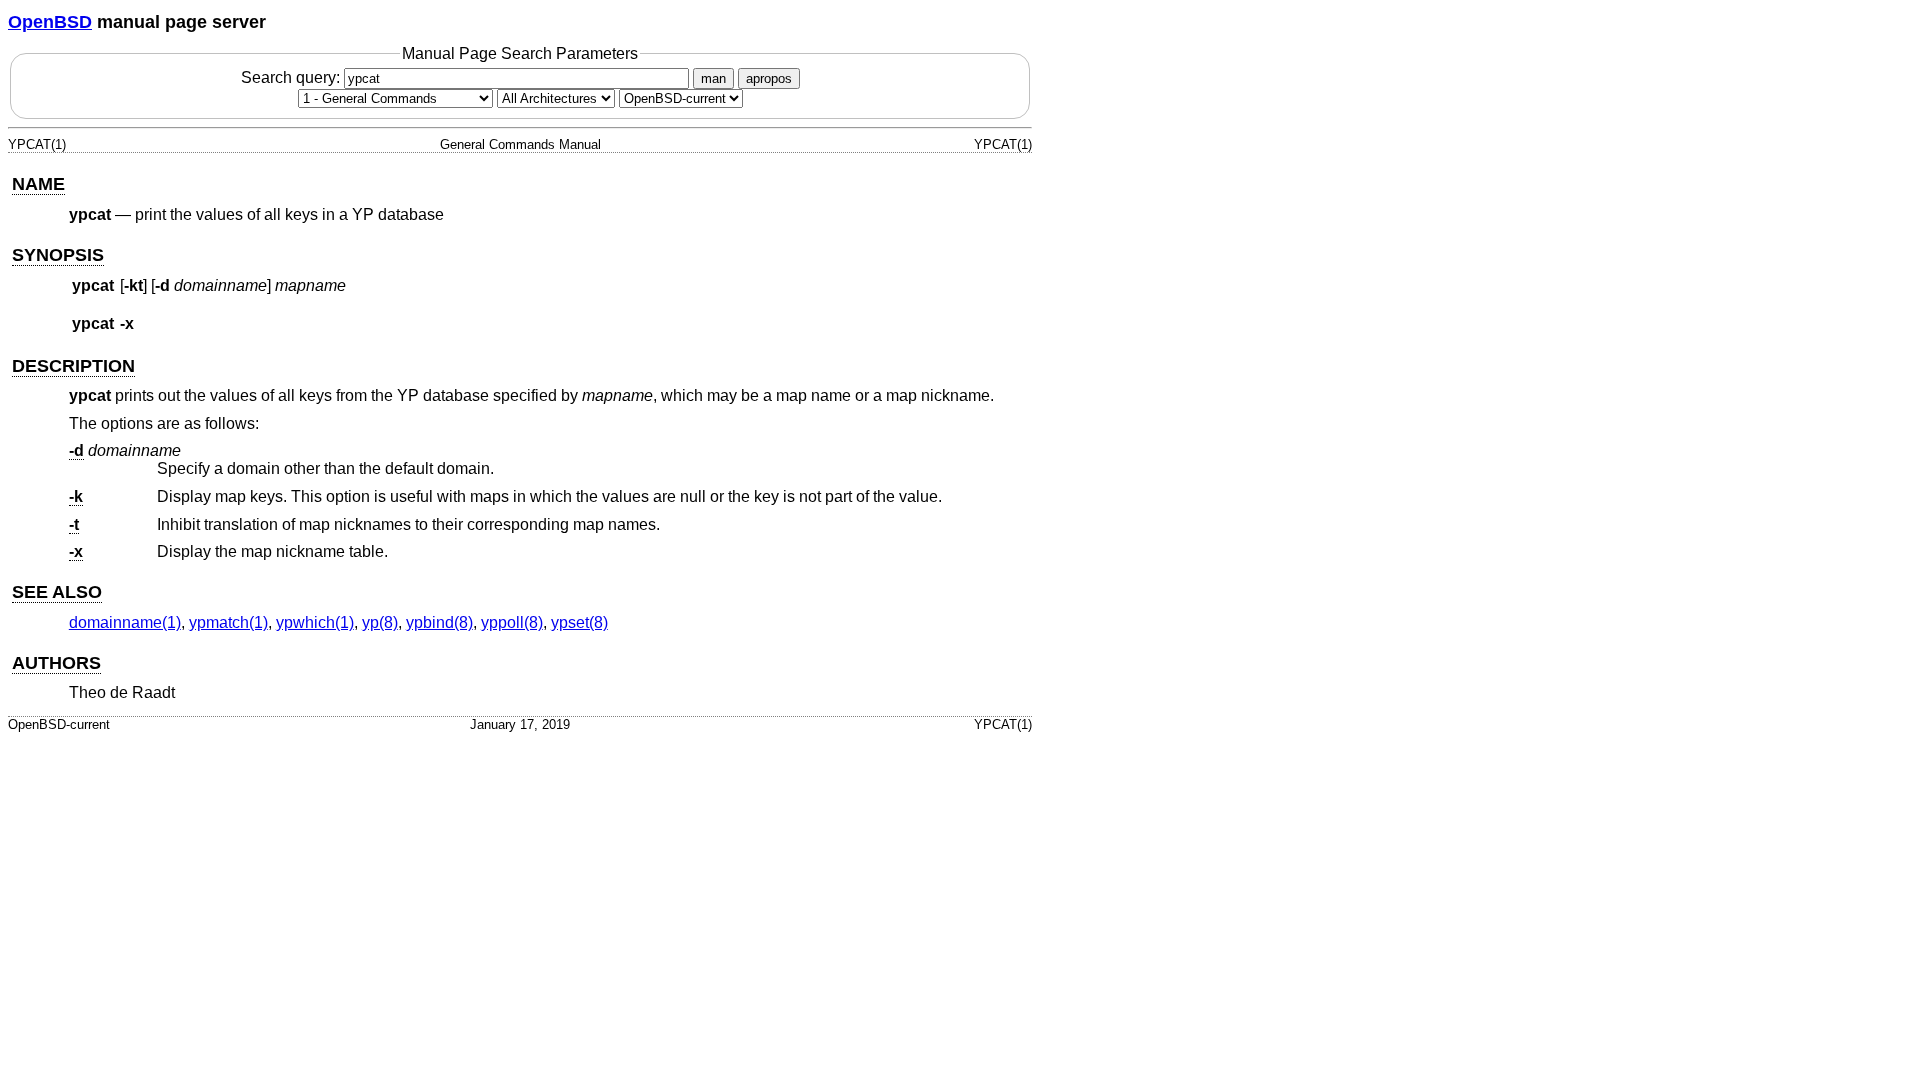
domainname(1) (125, 622)
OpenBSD (50, 22)
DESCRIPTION (73, 366)
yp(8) (380, 622)
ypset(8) (579, 622)
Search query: (292, 77)
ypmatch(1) (228, 622)
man (713, 78)
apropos (769, 78)
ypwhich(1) (315, 622)
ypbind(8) (439, 622)
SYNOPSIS (58, 255)
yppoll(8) (512, 622)
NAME (38, 184)
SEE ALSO (57, 592)
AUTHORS (56, 663)
